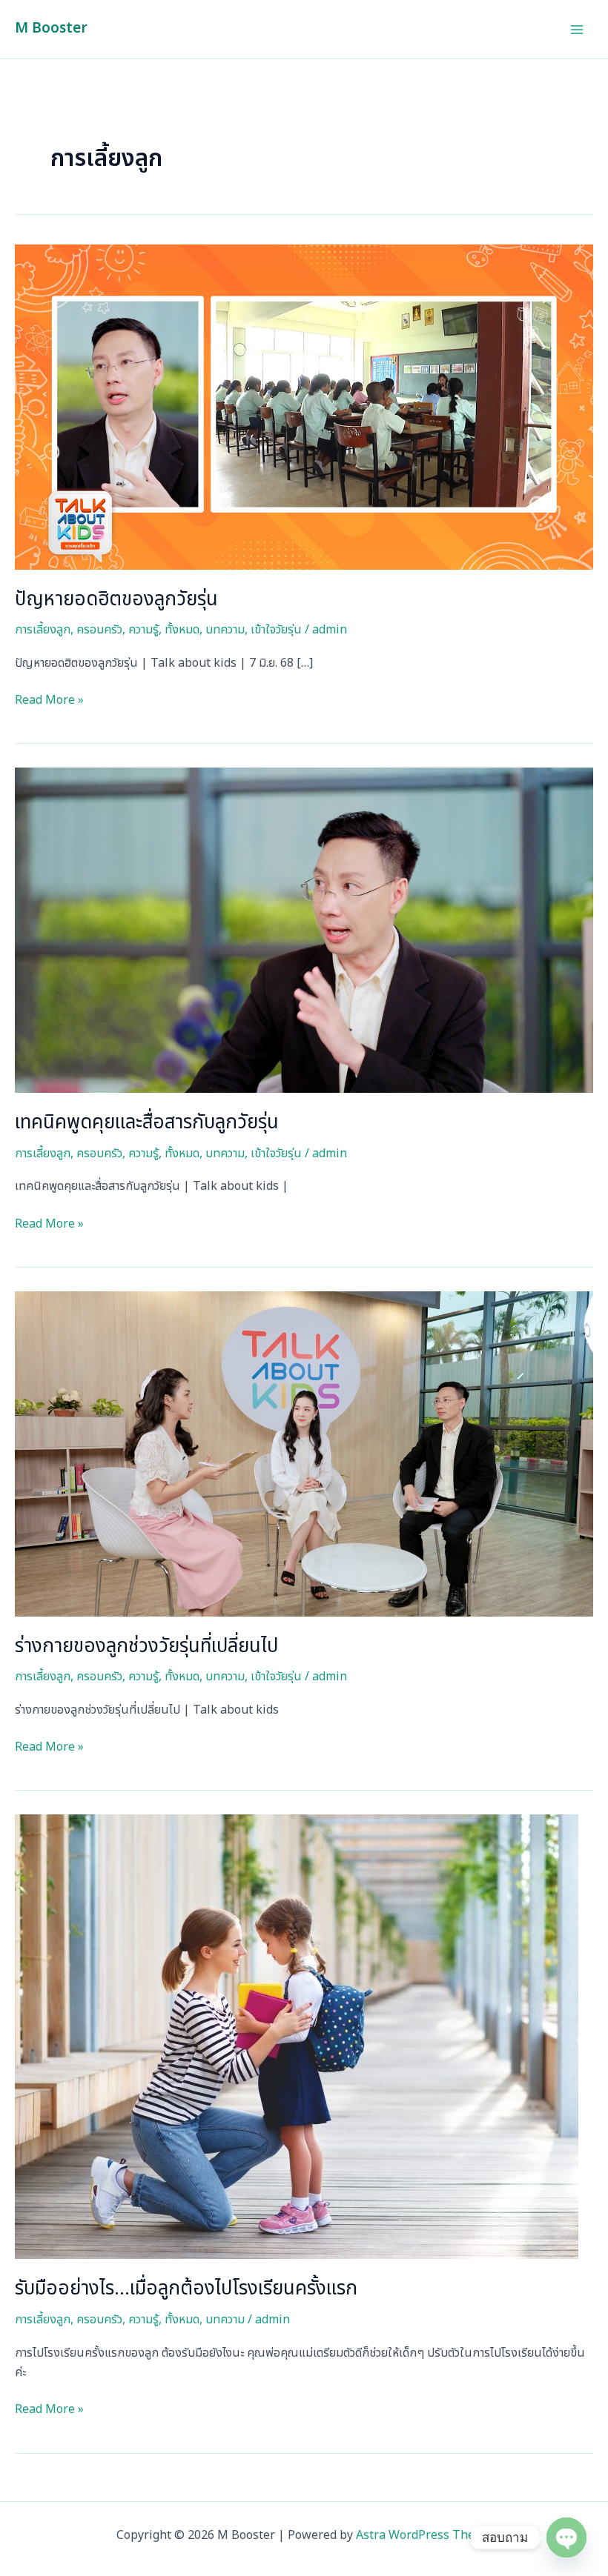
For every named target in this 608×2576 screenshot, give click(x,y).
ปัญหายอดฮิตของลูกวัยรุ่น (116, 599)
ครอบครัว (99, 630)
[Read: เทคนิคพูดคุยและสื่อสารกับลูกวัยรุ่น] (304, 930)
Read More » (49, 700)
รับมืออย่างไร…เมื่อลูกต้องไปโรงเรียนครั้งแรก (186, 2289)
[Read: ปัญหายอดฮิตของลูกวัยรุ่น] (304, 407)
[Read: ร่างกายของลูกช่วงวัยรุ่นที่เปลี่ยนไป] (304, 1454)
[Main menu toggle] (577, 30)
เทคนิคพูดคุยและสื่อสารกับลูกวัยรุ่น (147, 1122)
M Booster (51, 29)
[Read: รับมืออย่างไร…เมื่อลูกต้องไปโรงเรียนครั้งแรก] (297, 2037)
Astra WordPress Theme (424, 2535)
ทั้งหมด (182, 630)
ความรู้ (143, 630)
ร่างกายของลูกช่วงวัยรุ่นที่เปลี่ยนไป (146, 1646)
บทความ (225, 630)
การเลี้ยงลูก (43, 630)
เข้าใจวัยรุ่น (276, 630)
